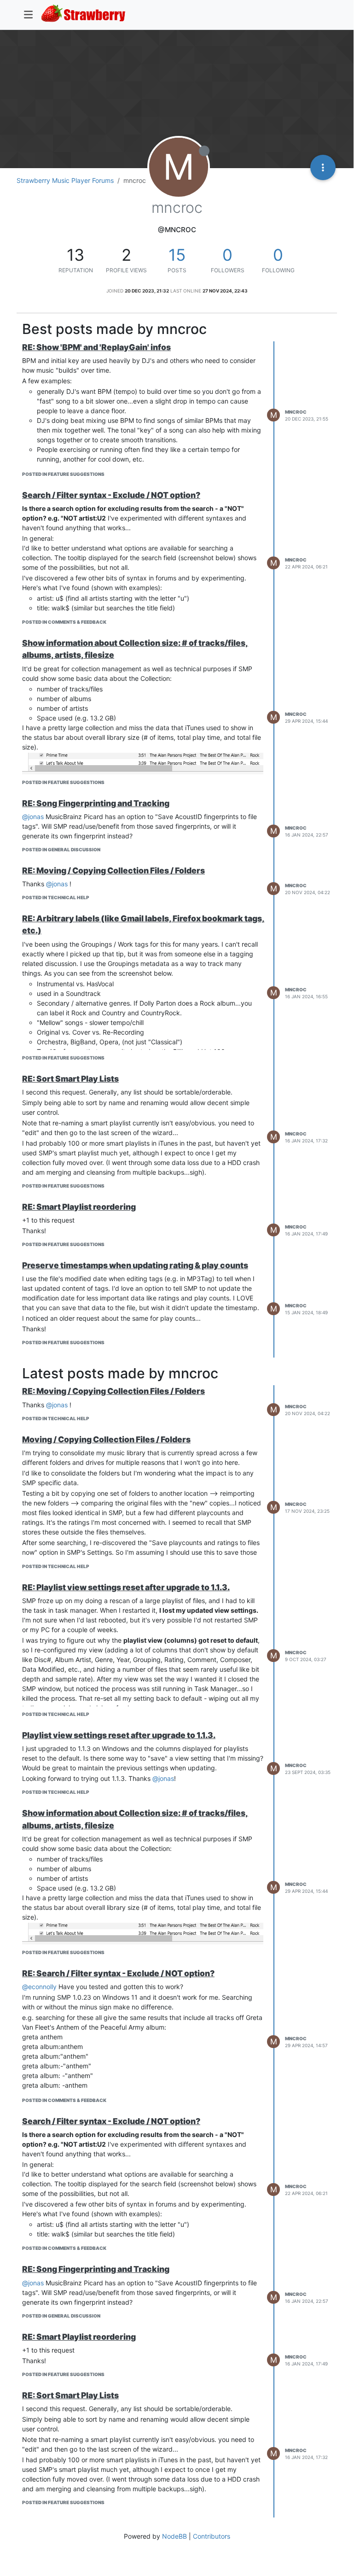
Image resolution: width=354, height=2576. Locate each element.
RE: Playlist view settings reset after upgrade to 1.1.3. (126, 1587)
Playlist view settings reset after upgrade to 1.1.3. (119, 1735)
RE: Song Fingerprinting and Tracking (96, 803)
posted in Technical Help (56, 897)
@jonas (33, 817)
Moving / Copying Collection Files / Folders (106, 1439)
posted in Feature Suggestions (63, 474)
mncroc (296, 412)
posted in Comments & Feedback (64, 622)
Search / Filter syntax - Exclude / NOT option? (111, 495)
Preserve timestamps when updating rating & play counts (135, 1265)
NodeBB (174, 2536)
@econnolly (39, 1987)
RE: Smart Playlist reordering (79, 1207)
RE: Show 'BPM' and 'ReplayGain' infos (96, 347)
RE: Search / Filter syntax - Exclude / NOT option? (118, 1973)
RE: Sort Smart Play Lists (70, 1079)
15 (177, 255)
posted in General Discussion (61, 849)
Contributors (212, 2536)
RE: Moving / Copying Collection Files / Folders (113, 870)
